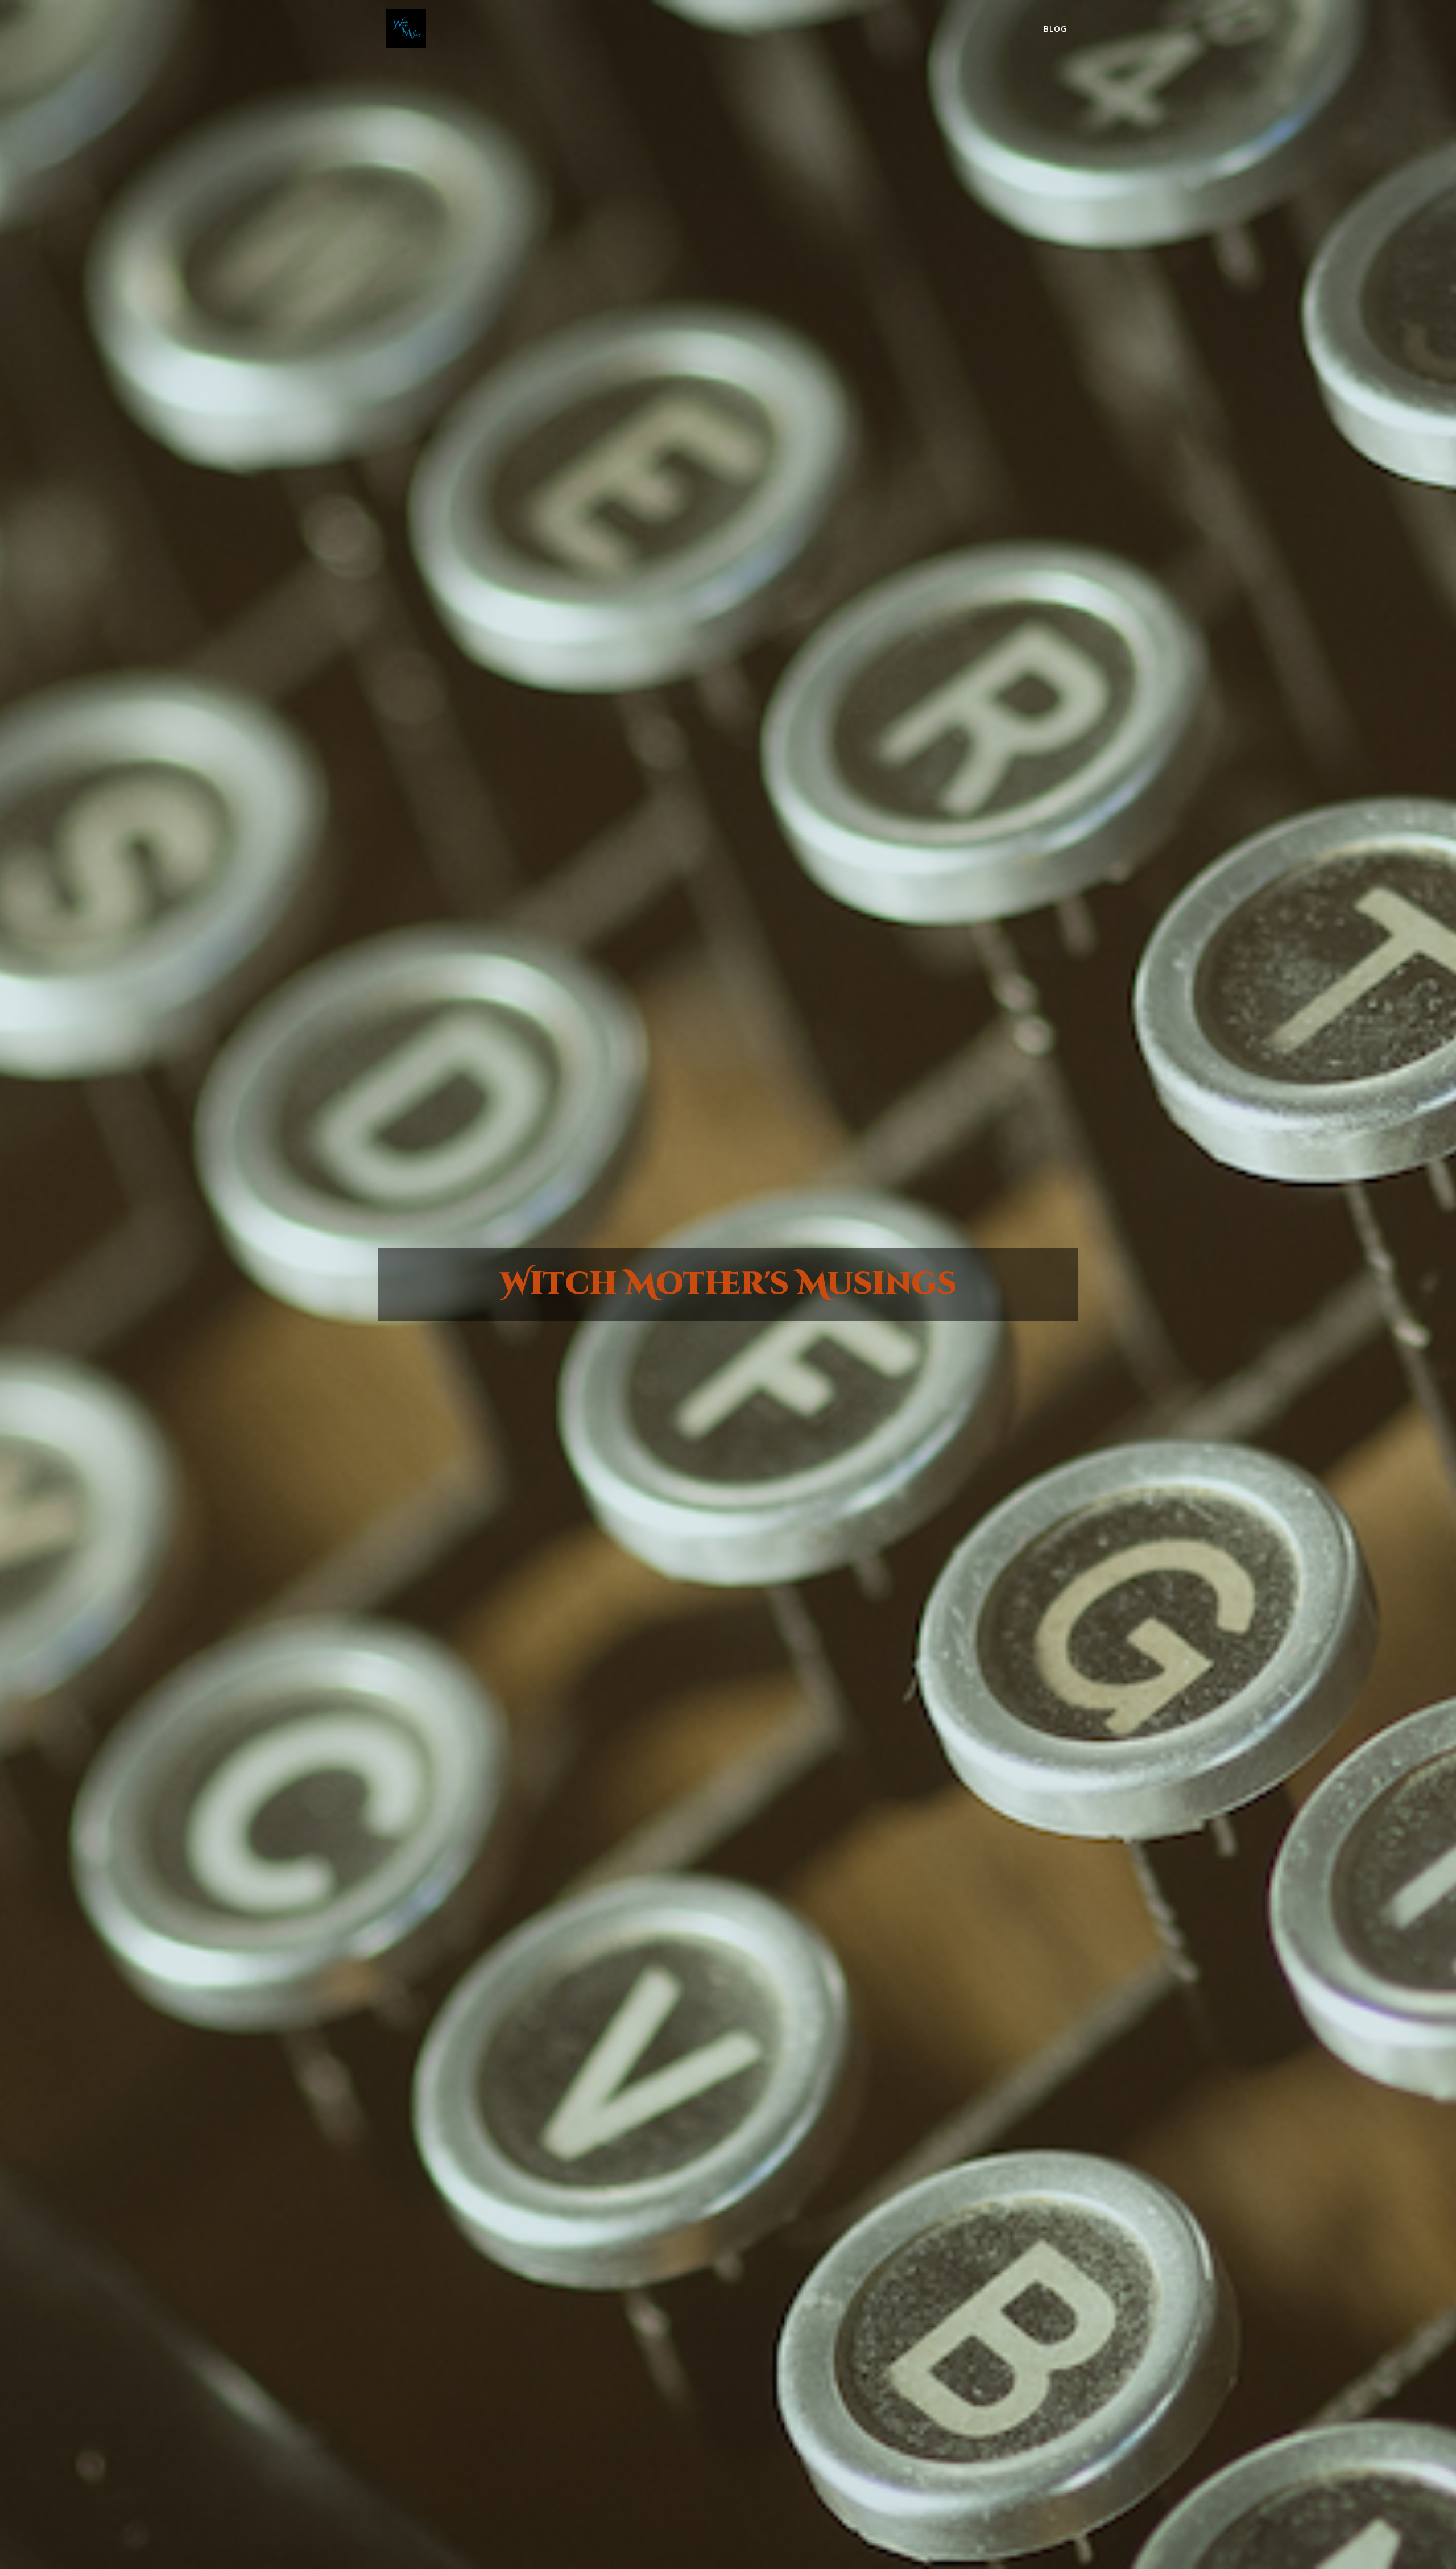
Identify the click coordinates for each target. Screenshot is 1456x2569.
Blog (1055, 29)
